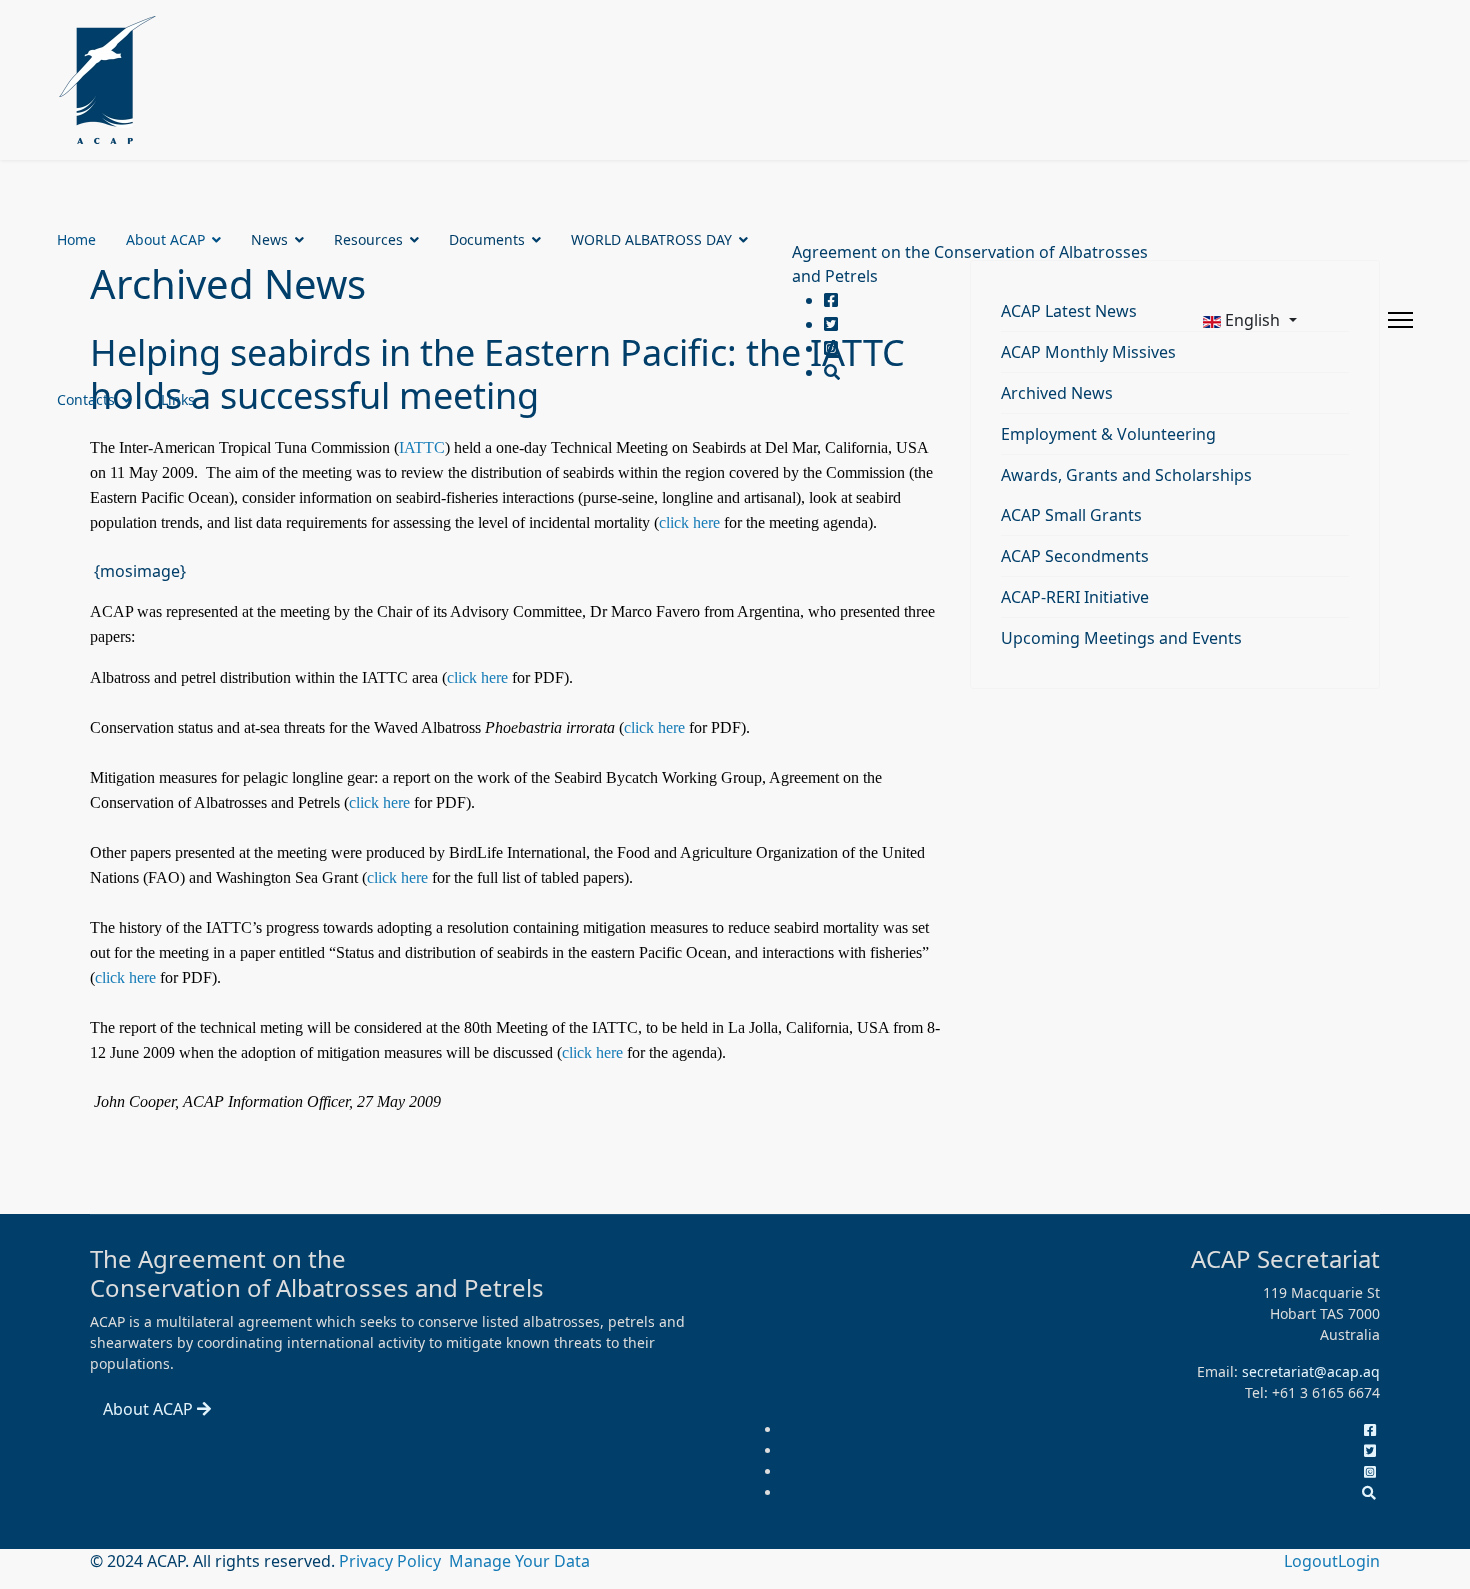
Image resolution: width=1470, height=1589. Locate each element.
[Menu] (1400, 320)
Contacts (86, 399)
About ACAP (165, 239)
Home (76, 239)
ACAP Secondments (1075, 556)
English (1252, 320)
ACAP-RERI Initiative (1075, 597)
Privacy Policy (392, 1561)
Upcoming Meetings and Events (1121, 638)
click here (689, 522)
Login (1359, 1561)
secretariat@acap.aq (1311, 1371)
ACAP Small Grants (1071, 515)
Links (178, 399)
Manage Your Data (519, 1561)
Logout (1311, 1561)
